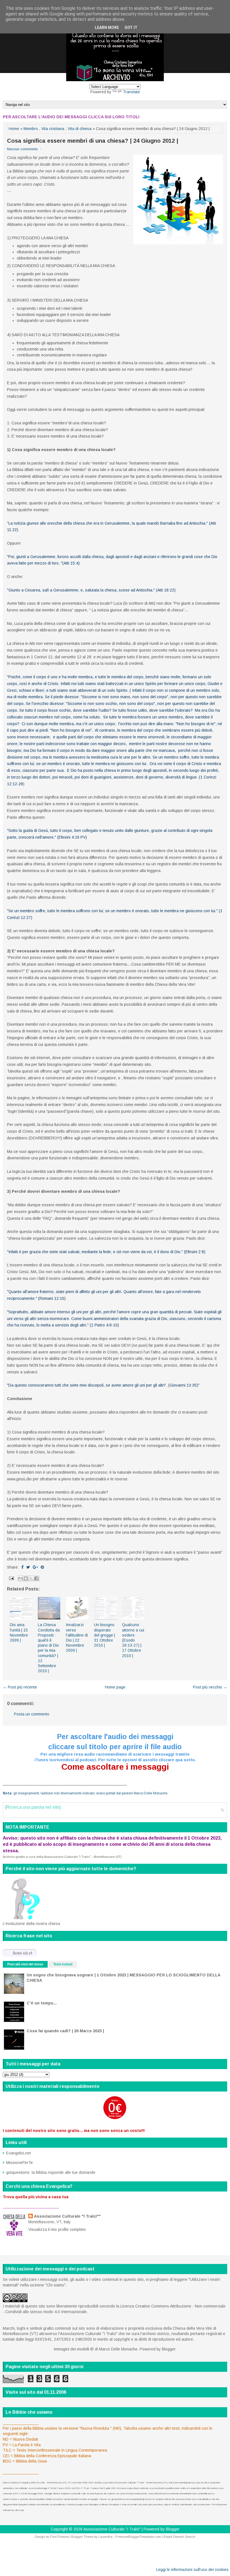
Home (14, 129)
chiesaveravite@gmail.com (182, 2483)
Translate (131, 92)
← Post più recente (20, 1687)
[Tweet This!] (28, 1567)
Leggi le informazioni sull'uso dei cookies (192, 2570)
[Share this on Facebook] (22, 1567)
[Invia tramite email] (20, 1578)
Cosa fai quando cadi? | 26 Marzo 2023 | (65, 2031)
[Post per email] (11, 1578)
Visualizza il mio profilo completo (57, 2229)
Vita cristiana (53, 129)
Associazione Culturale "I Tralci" (112, 2529)
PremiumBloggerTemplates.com (138, 2537)
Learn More (107, 28)
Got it (131, 28)
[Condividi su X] (31, 1578)
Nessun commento (22, 149)
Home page (115, 1687)
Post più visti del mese (25, 1964)
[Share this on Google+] (35, 1567)
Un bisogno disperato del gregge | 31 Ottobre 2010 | (104, 1635)
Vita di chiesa (80, 129)
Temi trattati (63, 1964)
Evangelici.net (19, 2153)
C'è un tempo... (42, 2003)
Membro (31, 129)
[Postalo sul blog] (26, 1578)
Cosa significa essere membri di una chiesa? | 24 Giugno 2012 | (93, 141)
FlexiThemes (59, 2537)
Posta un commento (32, 1714)
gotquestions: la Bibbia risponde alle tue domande (51, 2172)
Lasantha (105, 2537)
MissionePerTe (19, 2163)
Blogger (169, 2349)
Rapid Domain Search (180, 2537)
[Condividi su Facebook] (36, 1578)
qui (22, 2510)
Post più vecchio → (210, 1687)
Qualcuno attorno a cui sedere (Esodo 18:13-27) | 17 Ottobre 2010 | (133, 1640)
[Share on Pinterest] (42, 1567)
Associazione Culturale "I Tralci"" (67, 2216)
